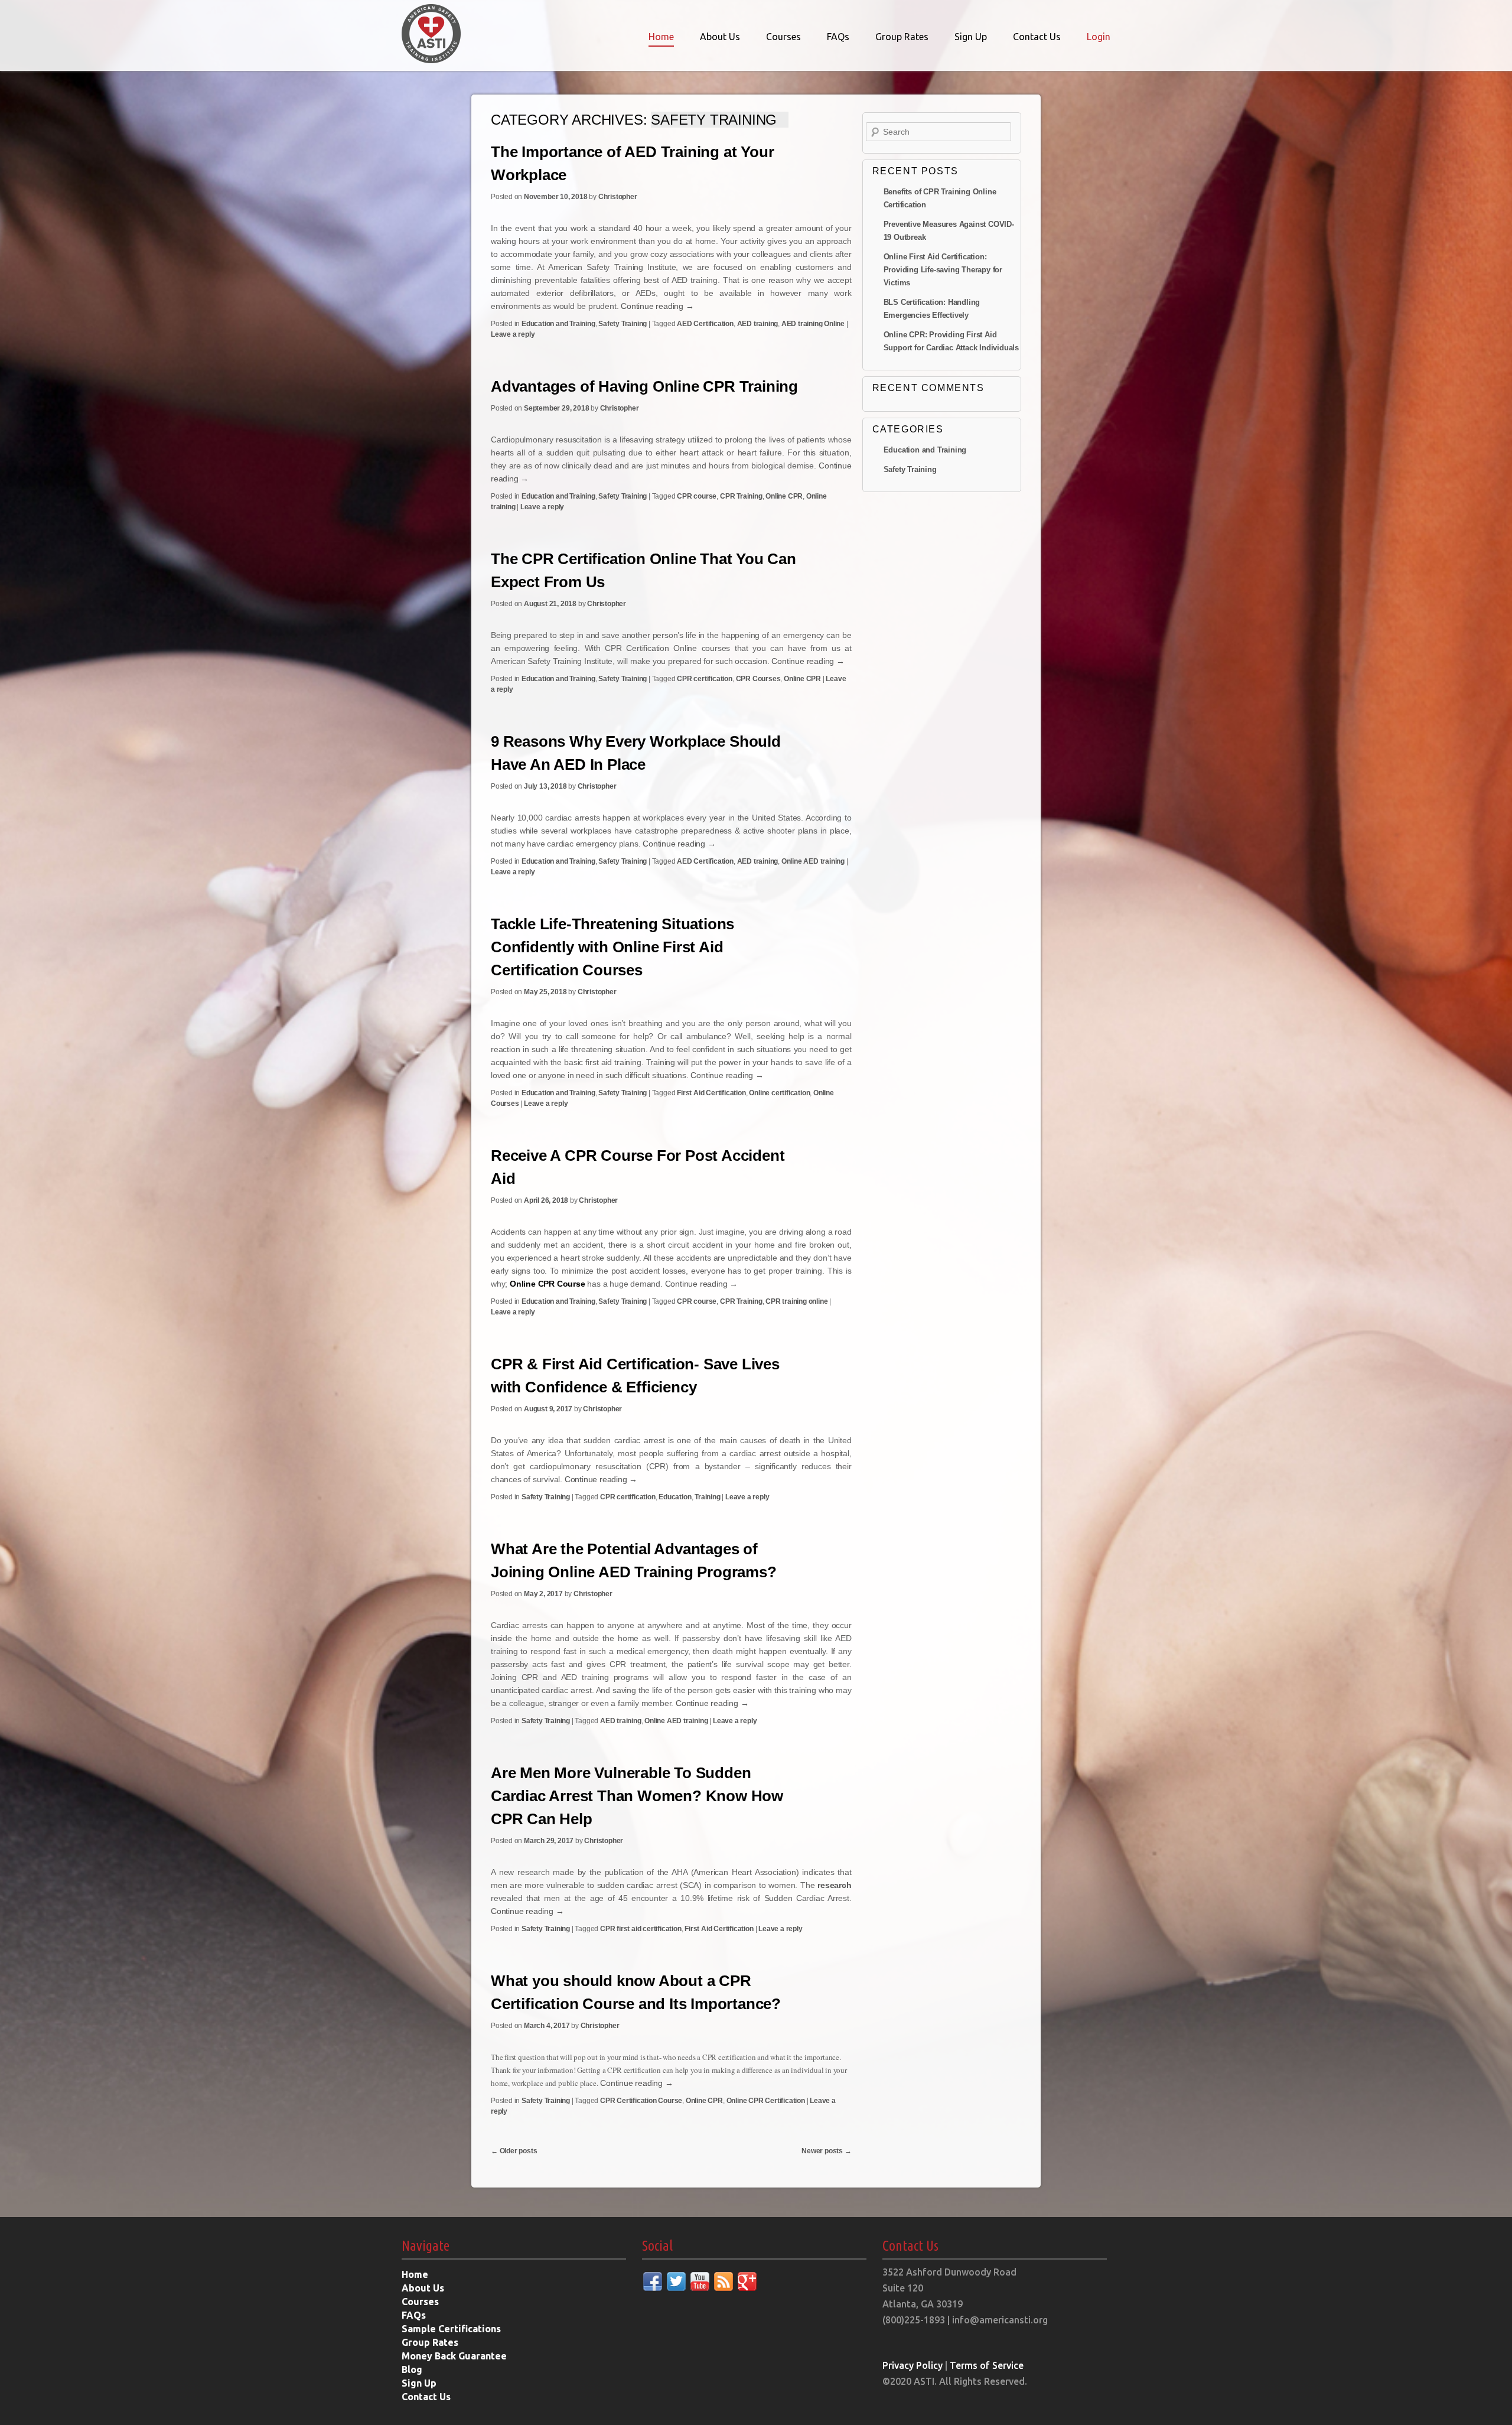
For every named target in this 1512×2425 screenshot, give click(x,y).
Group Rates (902, 37)
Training (707, 1497)
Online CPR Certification (766, 2101)
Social (657, 2246)
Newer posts (826, 2151)
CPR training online (796, 1301)
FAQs (838, 37)
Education (675, 1497)
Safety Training (623, 324)
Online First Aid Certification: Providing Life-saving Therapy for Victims (943, 270)
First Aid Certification (711, 1093)
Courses (783, 37)
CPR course (697, 496)
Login (1099, 37)
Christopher (618, 197)
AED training (758, 324)
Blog (412, 2369)
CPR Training (741, 496)
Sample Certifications (451, 2329)
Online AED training (813, 861)
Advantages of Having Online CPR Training (644, 386)
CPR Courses (758, 679)
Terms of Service (987, 2365)
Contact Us (1037, 37)
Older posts (514, 2151)
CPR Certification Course (641, 2101)
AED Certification (705, 324)
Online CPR (784, 496)
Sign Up (971, 37)
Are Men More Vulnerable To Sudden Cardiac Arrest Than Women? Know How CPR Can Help (637, 1796)
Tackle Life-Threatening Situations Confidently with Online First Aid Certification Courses (612, 947)
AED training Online (813, 324)
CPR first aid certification (641, 1929)
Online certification (779, 1093)
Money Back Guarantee (454, 2356)
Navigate (426, 2246)
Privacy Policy (913, 2365)
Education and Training (558, 324)
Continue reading (657, 306)
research (834, 1885)
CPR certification (705, 679)
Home (661, 37)
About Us (720, 37)
